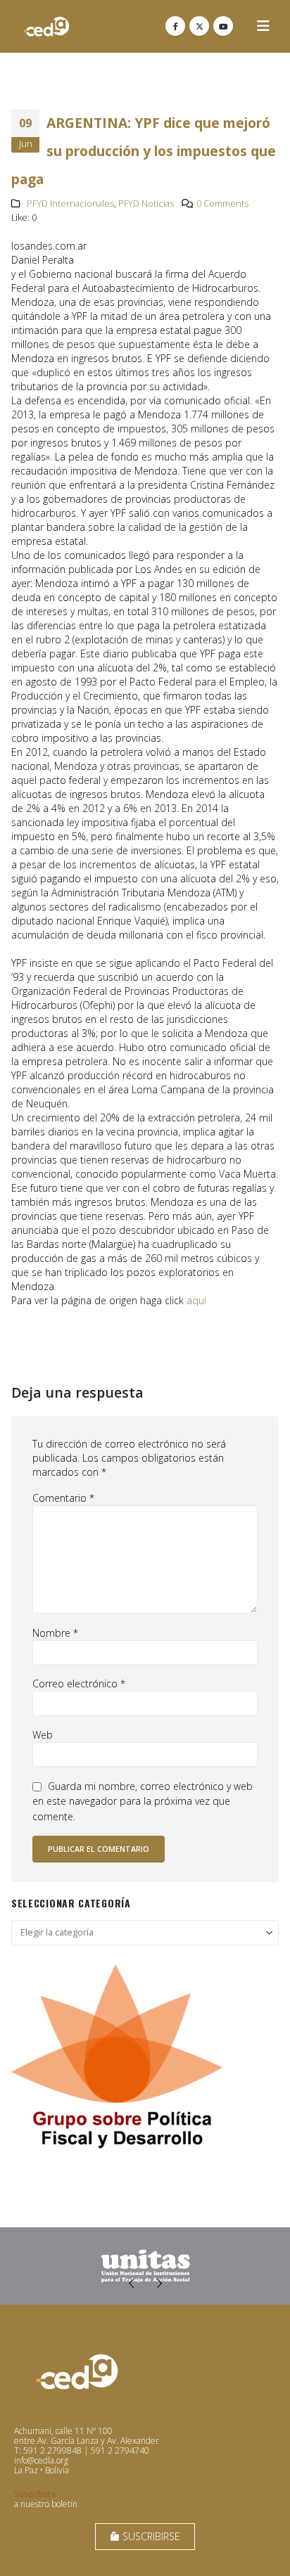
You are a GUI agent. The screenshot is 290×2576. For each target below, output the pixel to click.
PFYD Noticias (146, 204)
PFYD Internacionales (70, 204)
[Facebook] (175, 26)
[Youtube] (223, 26)
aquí (196, 1300)
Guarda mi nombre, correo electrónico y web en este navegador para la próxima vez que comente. (143, 1801)
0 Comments (222, 204)
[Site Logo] (46, 26)
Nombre (55, 1633)
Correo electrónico (79, 1683)
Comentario (63, 1498)
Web (43, 1735)
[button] (263, 26)
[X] (199, 26)
